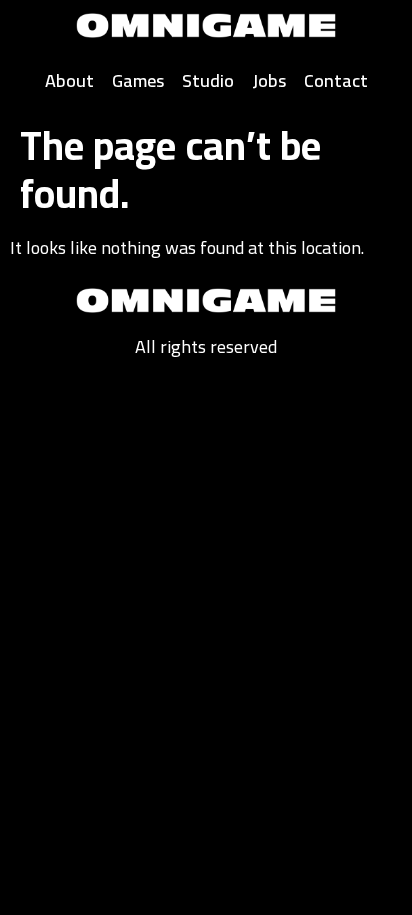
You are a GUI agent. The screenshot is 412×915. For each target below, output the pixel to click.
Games (138, 80)
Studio (208, 80)
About (69, 80)
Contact (336, 80)
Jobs (269, 80)
